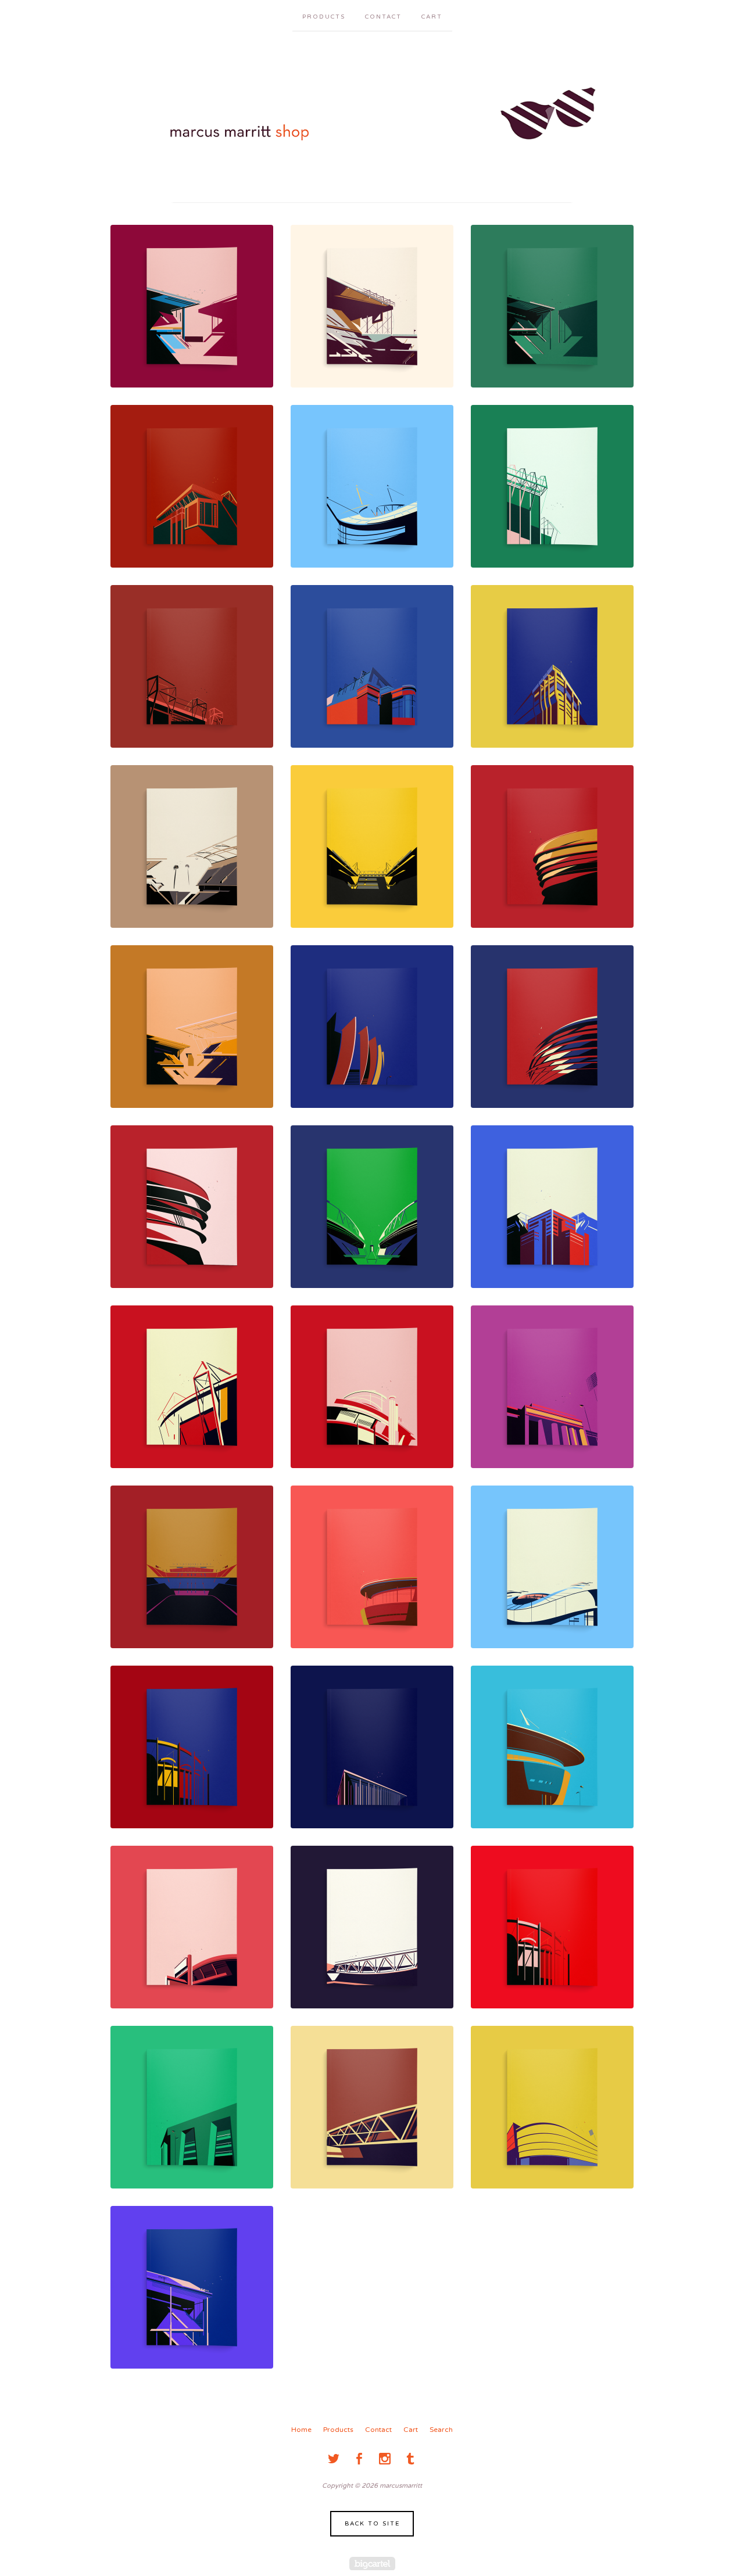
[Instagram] (385, 2459)
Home (301, 2430)
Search (441, 2430)
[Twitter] (334, 2459)
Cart (432, 17)
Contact (383, 17)
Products (324, 17)
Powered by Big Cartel (372, 2564)
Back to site (372, 2524)
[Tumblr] (410, 2459)
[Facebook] (359, 2459)
